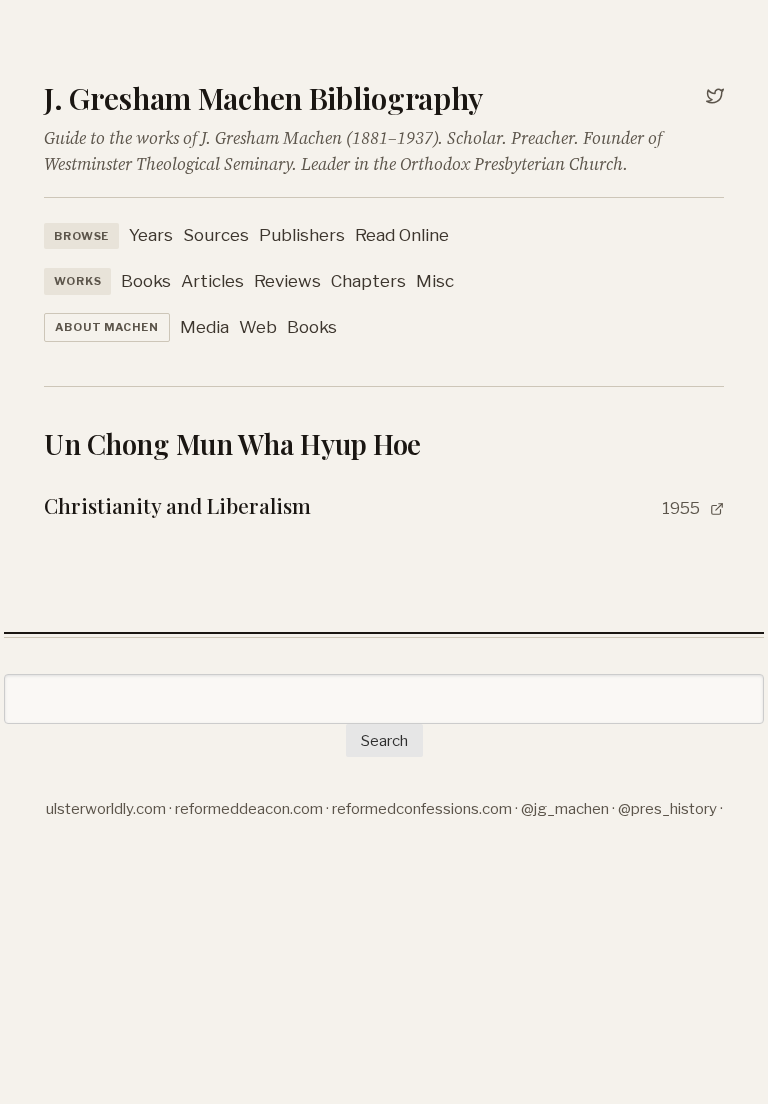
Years (151, 235)
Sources (216, 235)
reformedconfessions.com (422, 809)
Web (258, 327)
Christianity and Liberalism (177, 505)
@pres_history (667, 809)
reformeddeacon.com (249, 809)
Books (146, 281)
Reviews (287, 281)
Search (384, 741)
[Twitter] (715, 98)
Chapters (368, 281)
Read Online (402, 235)
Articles (212, 281)
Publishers (302, 235)
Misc (435, 281)
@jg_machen (565, 809)
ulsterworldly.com (106, 809)
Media (204, 327)
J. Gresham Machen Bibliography (263, 98)
